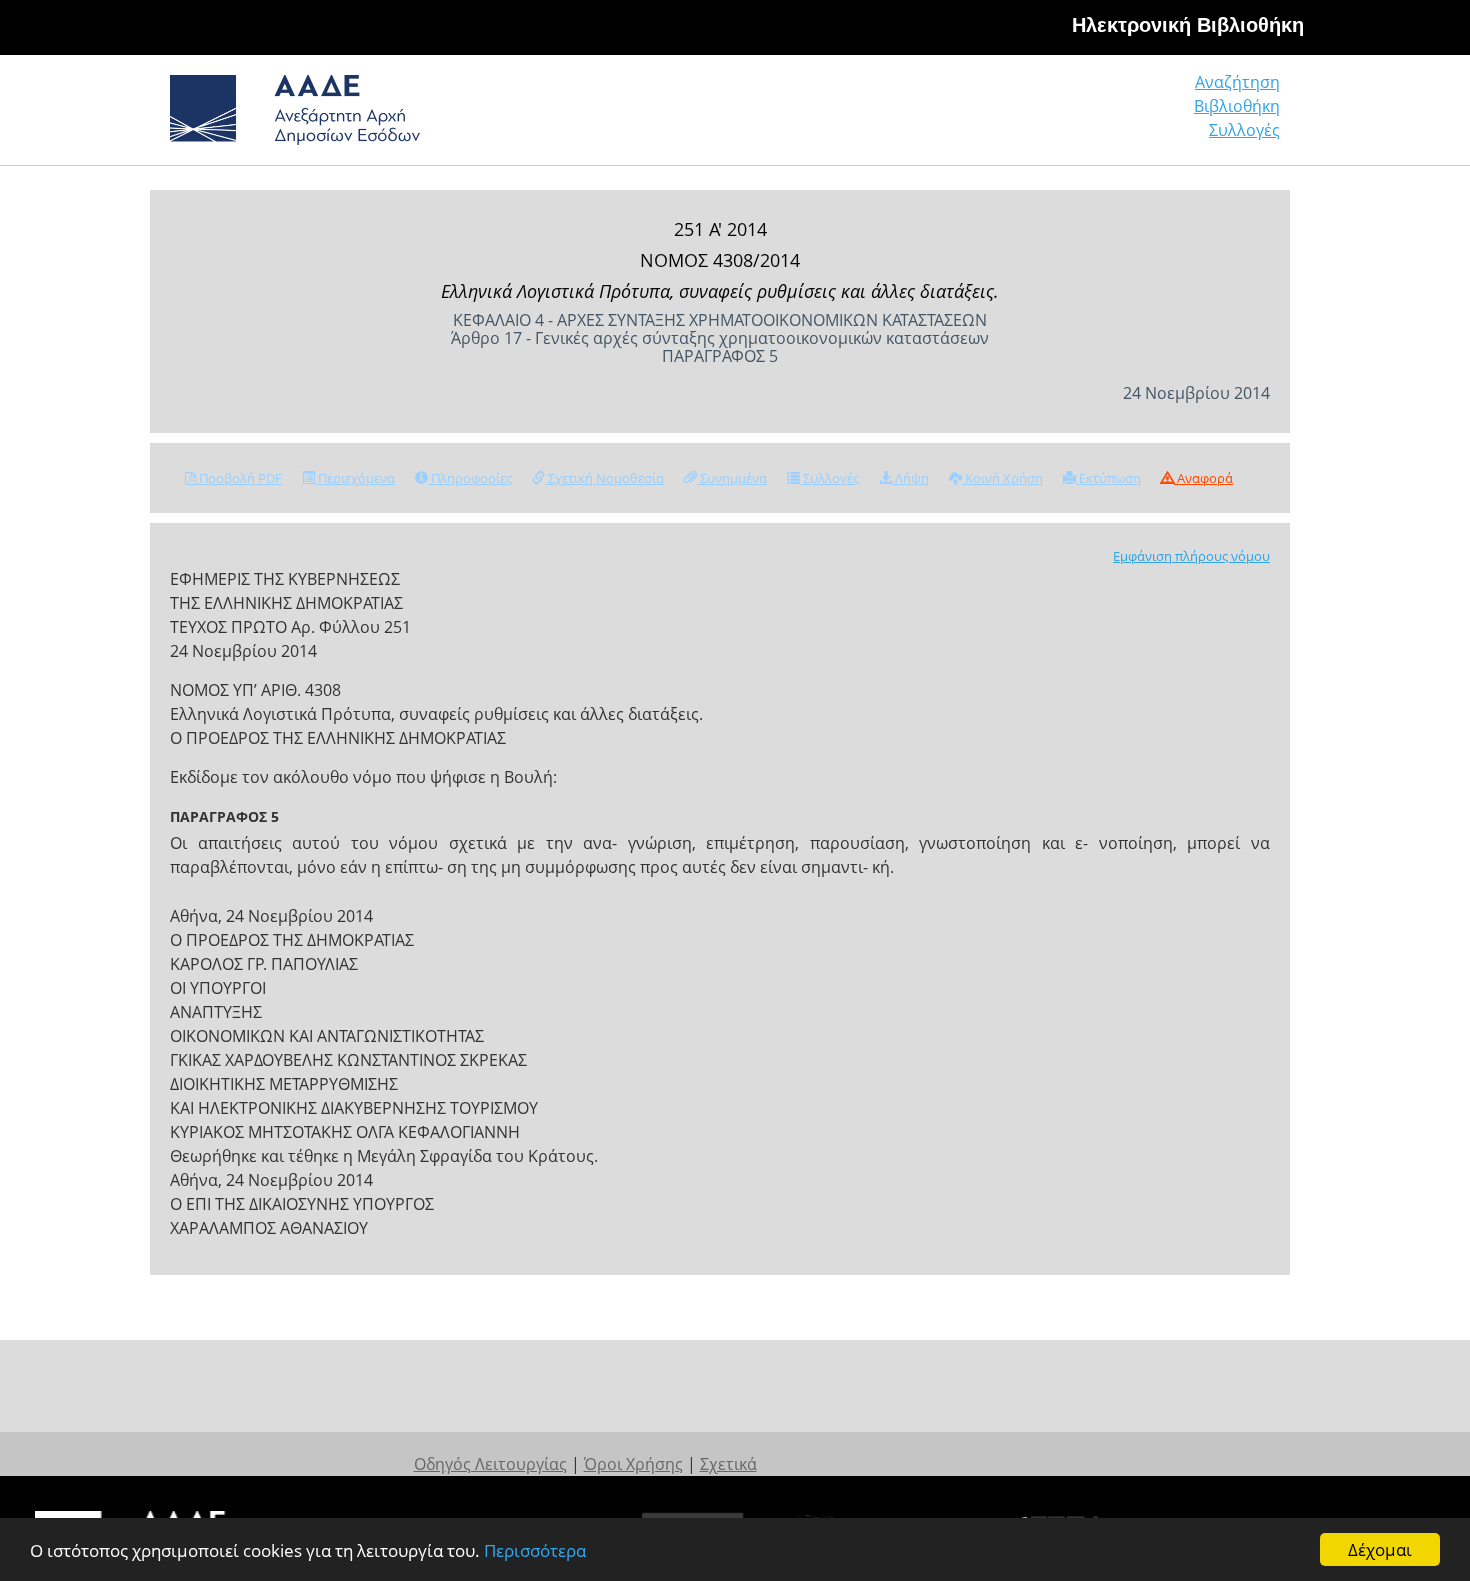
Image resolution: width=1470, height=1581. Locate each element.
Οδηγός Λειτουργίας (490, 1464)
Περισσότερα (535, 1550)
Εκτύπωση (1108, 478)
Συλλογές (1244, 130)
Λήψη (910, 478)
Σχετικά (728, 1464)
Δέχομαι (1380, 1549)
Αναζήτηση (1237, 82)
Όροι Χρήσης (633, 1464)
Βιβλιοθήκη (1237, 106)
